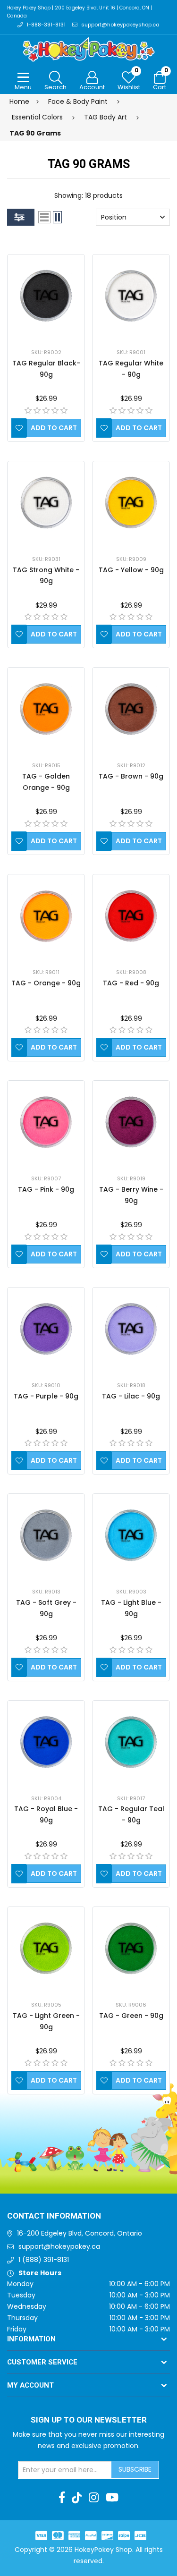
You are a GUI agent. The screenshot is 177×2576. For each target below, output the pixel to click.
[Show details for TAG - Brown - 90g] (131, 709)
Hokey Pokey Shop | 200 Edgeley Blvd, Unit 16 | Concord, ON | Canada (80, 12)
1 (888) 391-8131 (44, 2260)
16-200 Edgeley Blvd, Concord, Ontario (80, 2233)
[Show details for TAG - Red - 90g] (131, 916)
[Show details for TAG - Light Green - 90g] (46, 1948)
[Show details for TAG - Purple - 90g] (46, 1329)
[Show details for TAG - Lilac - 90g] (131, 1329)
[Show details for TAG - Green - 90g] (131, 1948)
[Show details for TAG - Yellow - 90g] (131, 503)
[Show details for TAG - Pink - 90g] (46, 1122)
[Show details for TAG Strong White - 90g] (46, 503)
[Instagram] (94, 2498)
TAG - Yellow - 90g (131, 570)
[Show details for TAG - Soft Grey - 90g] (46, 1535)
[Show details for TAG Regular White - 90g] (131, 296)
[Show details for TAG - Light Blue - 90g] (131, 1535)
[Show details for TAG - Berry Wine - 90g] (131, 1122)
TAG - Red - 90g (131, 983)
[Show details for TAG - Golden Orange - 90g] (46, 709)
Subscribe (135, 2469)
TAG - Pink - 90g (46, 1189)
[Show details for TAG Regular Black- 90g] (46, 296)
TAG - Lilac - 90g (131, 1396)
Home (19, 102)
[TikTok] (77, 2498)
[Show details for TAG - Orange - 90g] (46, 916)
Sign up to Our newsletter (89, 2420)
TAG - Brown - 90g (131, 776)
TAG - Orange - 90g (46, 983)
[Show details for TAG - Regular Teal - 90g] (131, 1742)
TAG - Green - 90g (131, 2016)
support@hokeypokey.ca (59, 2246)
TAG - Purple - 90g (46, 1396)
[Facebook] (62, 2498)
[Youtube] (112, 2498)
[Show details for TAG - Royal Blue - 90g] (46, 1742)
